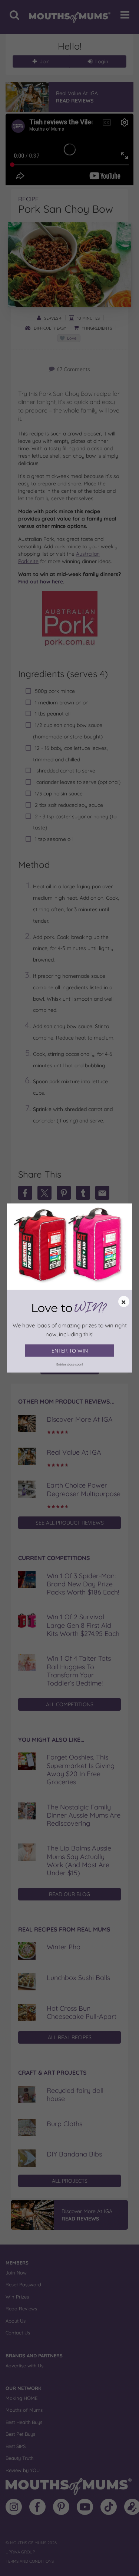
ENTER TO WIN (70, 1351)
